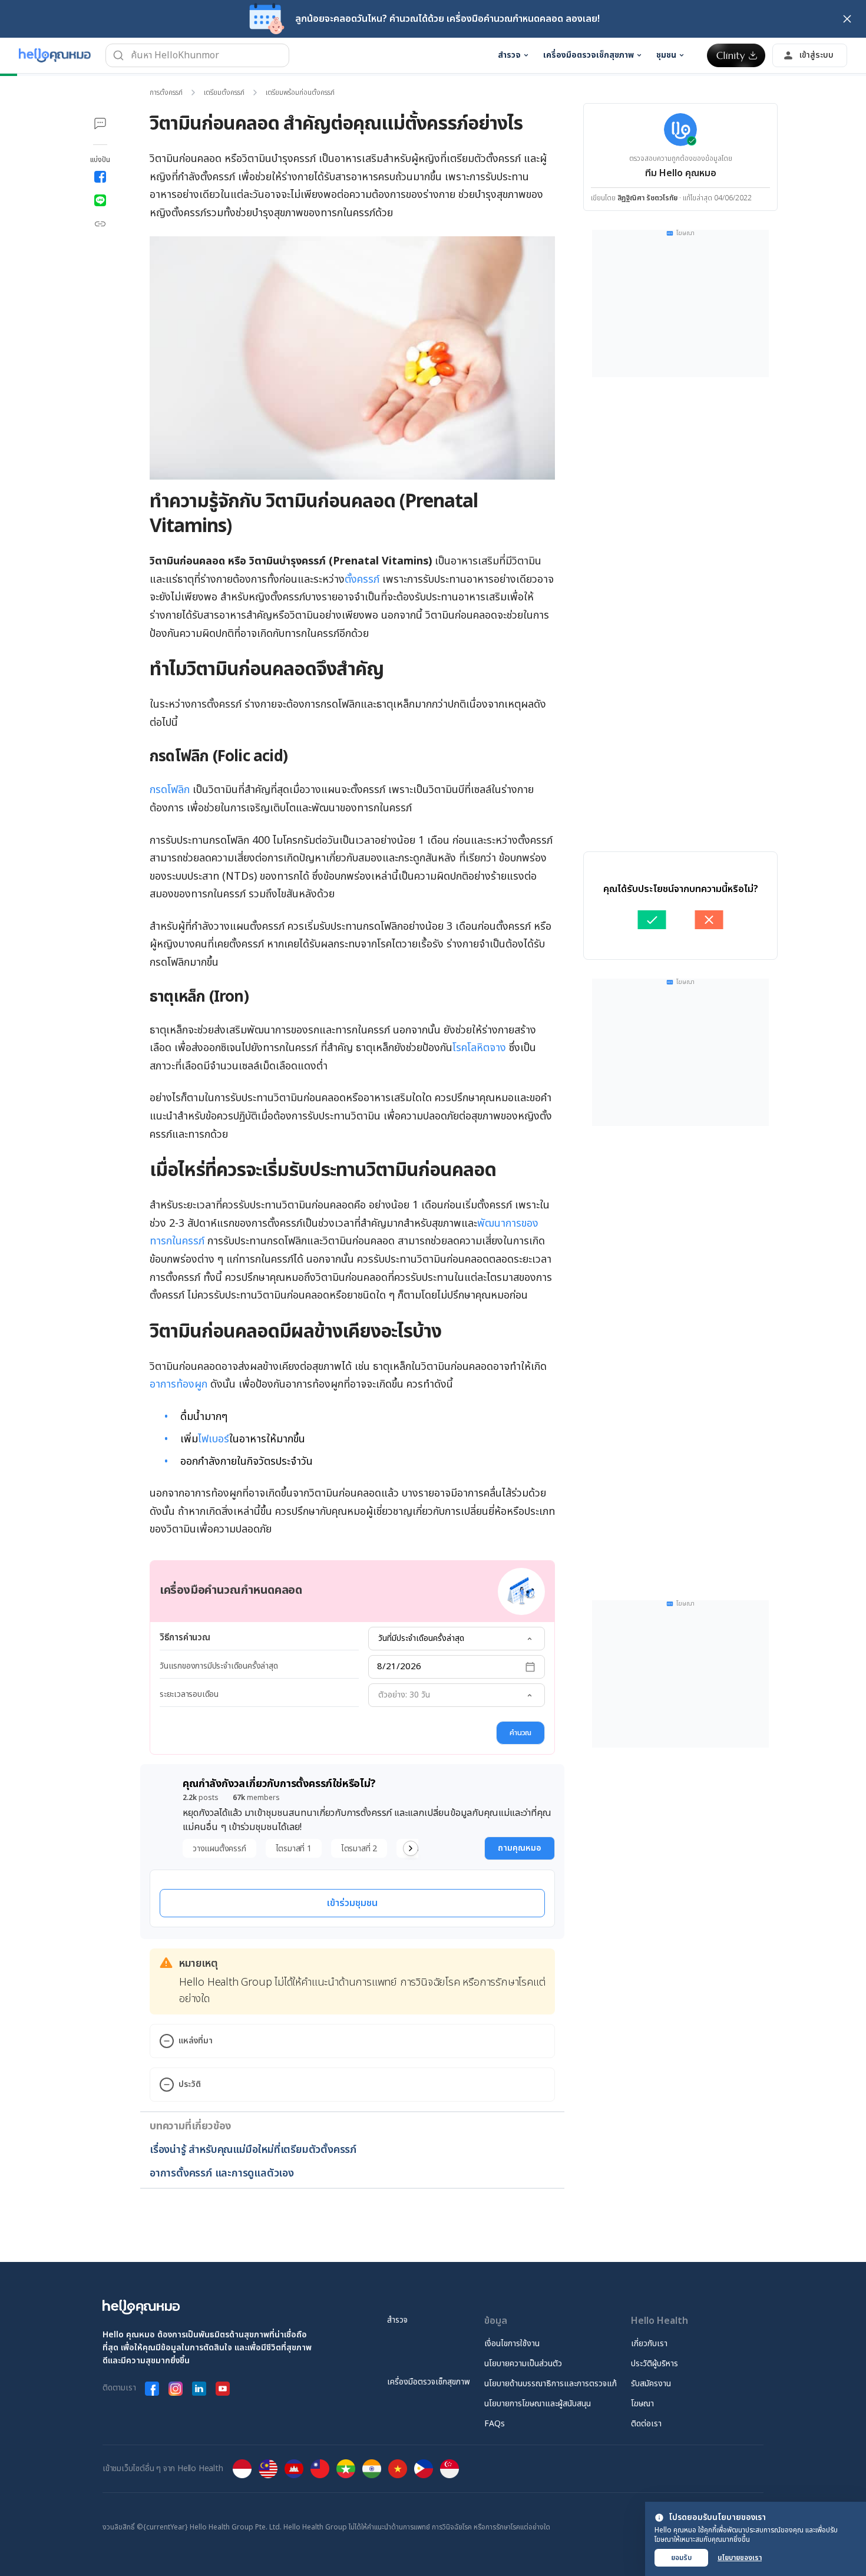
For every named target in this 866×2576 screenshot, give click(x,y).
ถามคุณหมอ (520, 1848)
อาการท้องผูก (179, 1384)
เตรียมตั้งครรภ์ (224, 93)
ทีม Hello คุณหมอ (681, 173)
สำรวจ (397, 2320)
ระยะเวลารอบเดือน (189, 1694)
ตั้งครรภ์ (362, 579)
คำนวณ (520, 1733)
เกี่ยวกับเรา (649, 2344)
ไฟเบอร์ (214, 1439)
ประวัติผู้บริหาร (655, 2364)
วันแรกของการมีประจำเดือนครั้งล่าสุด (219, 1666)
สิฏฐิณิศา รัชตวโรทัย (647, 198)
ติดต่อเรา (646, 2424)
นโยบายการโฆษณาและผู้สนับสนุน (538, 2404)
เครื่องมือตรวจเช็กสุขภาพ (429, 2382)
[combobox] (457, 1639)
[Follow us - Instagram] (176, 2389)
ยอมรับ (681, 2558)
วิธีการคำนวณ (185, 1638)
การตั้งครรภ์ (166, 93)
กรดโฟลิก (170, 790)
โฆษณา (642, 2404)
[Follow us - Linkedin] (199, 2389)
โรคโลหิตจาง (479, 1048)
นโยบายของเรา (740, 2558)
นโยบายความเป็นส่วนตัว (523, 2364)
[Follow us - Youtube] (223, 2389)
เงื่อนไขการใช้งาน (512, 2344)
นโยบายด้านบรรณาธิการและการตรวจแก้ (551, 2384)
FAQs (495, 2424)
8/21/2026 (399, 1667)
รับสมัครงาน (651, 2384)
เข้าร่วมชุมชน (352, 1903)
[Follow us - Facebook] (152, 2389)
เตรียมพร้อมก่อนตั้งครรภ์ (300, 93)
